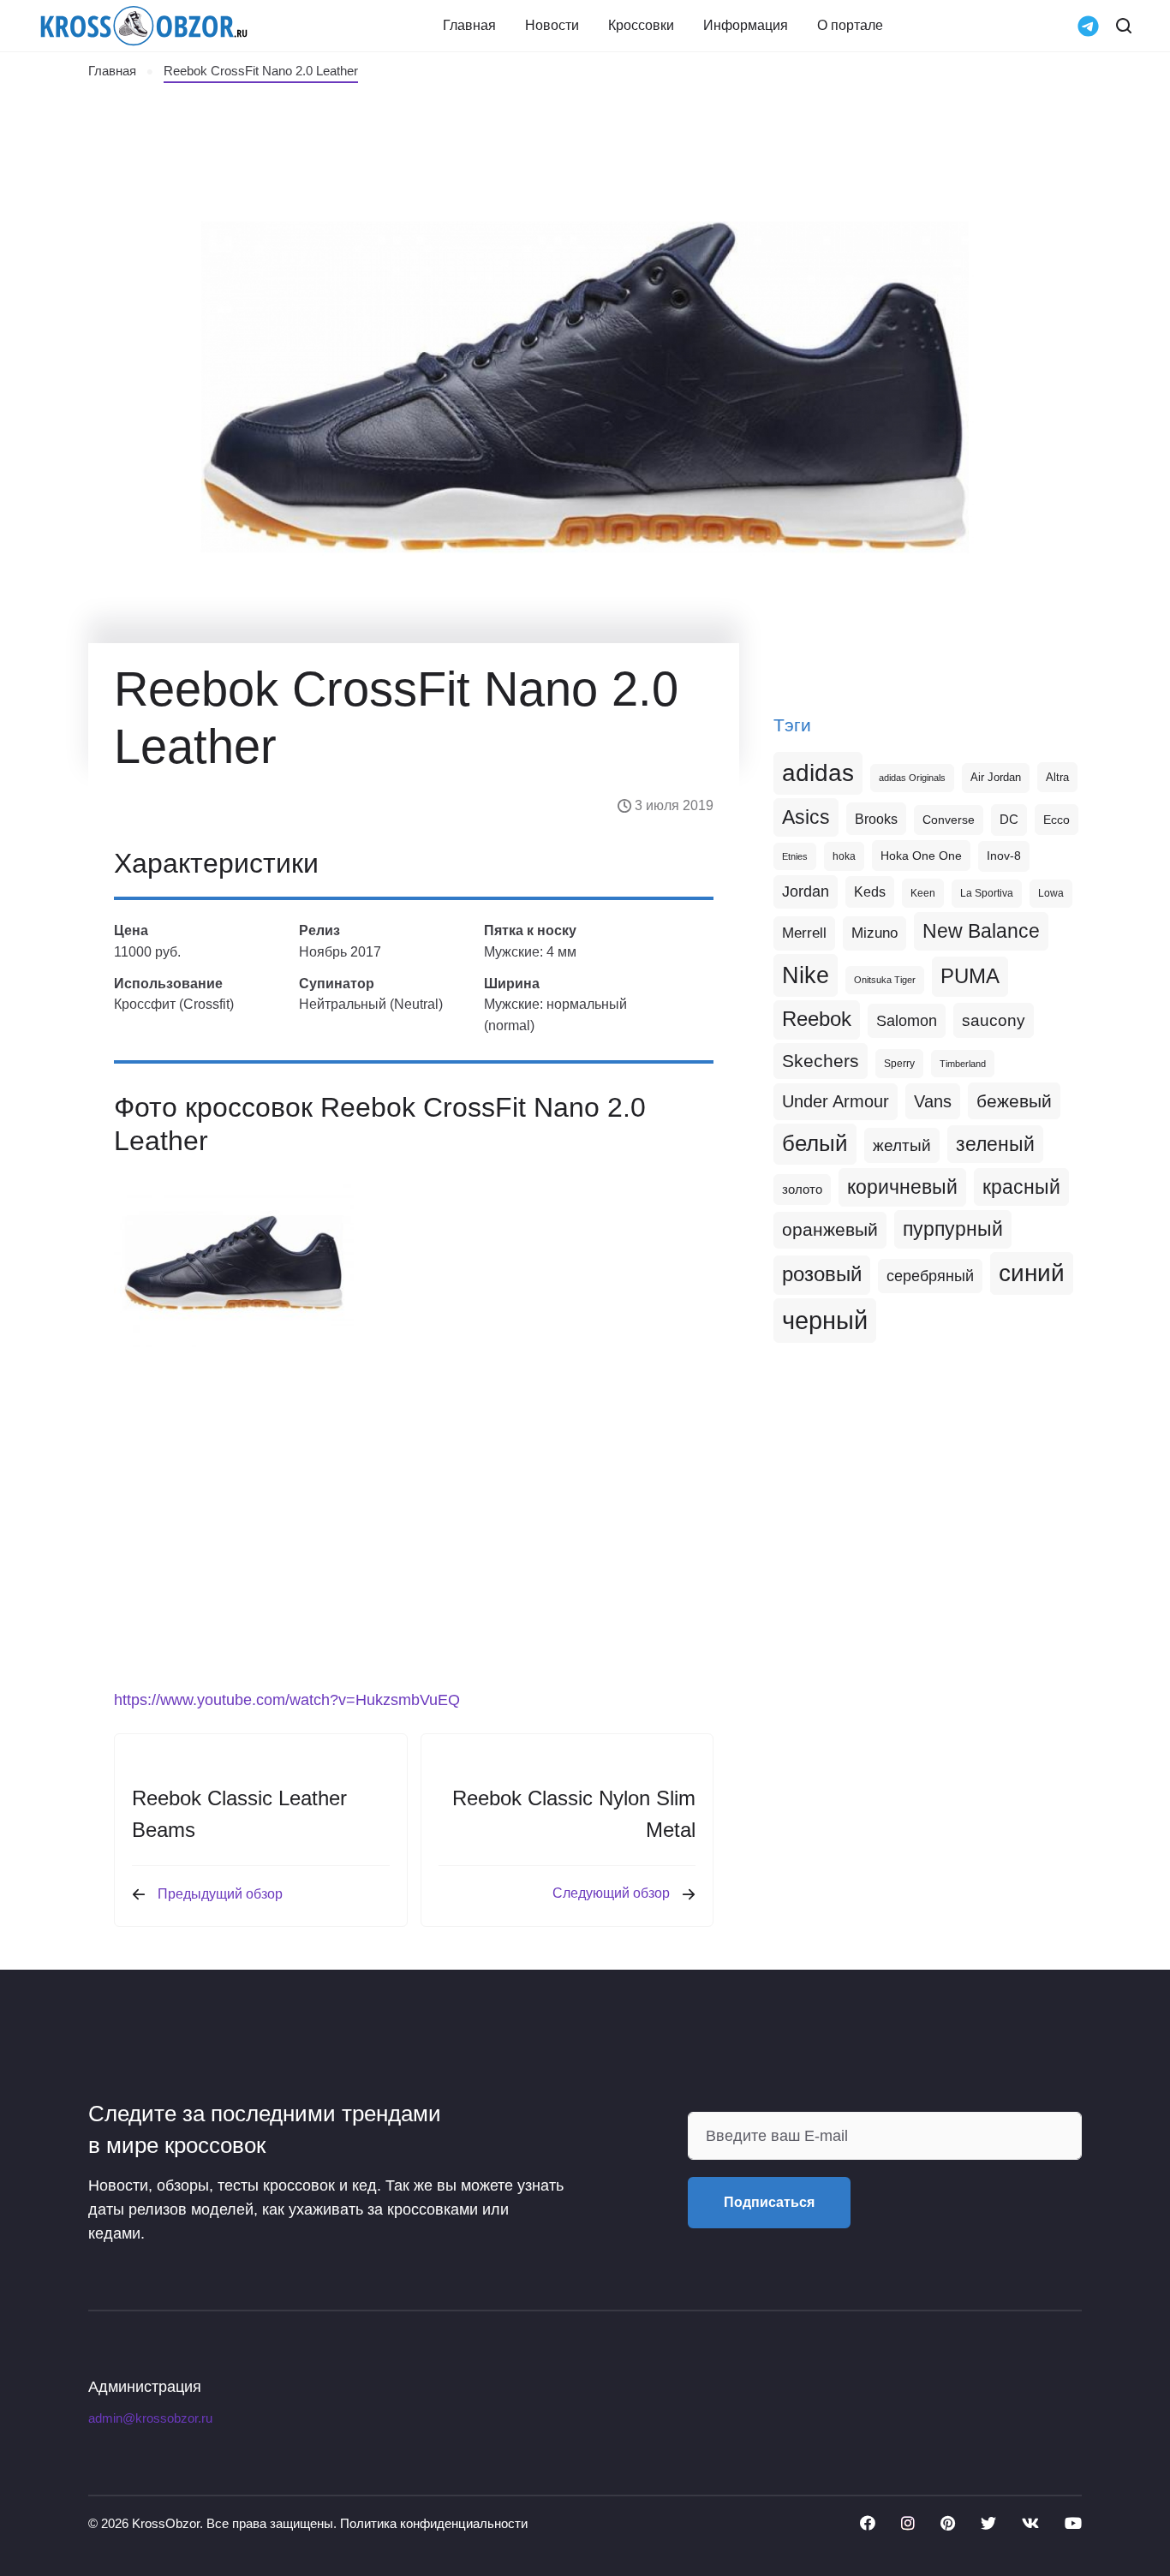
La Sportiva (987, 893)
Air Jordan (996, 778)
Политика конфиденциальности (434, 2523)
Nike (806, 975)
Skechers (821, 1061)
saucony (994, 1020)
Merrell (804, 933)
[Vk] (1030, 2523)
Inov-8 (1004, 856)
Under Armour (836, 1101)
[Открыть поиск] (1124, 26)
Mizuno (875, 933)
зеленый (995, 1144)
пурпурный (953, 1229)
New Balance (981, 931)
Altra (1057, 777)
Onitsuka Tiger (885, 980)
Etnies (795, 856)
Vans (933, 1101)
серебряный (930, 1276)
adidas (818, 773)
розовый (822, 1274)
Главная (469, 26)
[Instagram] (908, 2523)
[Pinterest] (948, 2523)
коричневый (902, 1187)
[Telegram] (1088, 24)
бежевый (1014, 1101)
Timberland (963, 1064)
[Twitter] (988, 2523)
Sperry (899, 1064)
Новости (552, 26)
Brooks (876, 819)
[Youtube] (1073, 2523)
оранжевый (830, 1229)
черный (825, 1320)
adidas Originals (912, 778)
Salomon (907, 1020)
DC (1009, 820)
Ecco (1057, 820)
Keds (870, 892)
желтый (902, 1145)
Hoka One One (921, 856)
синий (1032, 1273)
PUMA (970, 976)
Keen (923, 893)
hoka (844, 856)
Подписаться (769, 2202)
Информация (746, 26)
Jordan (806, 891)
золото (802, 1190)
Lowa (1051, 893)
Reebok (817, 1019)
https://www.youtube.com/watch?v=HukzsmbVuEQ (287, 1700)
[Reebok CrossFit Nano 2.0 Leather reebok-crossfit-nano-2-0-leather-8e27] (234, 1263)
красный (1021, 1187)
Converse (949, 820)
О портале (850, 26)
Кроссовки (641, 26)
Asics (806, 817)
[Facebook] (868, 2523)
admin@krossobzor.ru (150, 2418)
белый (815, 1143)
